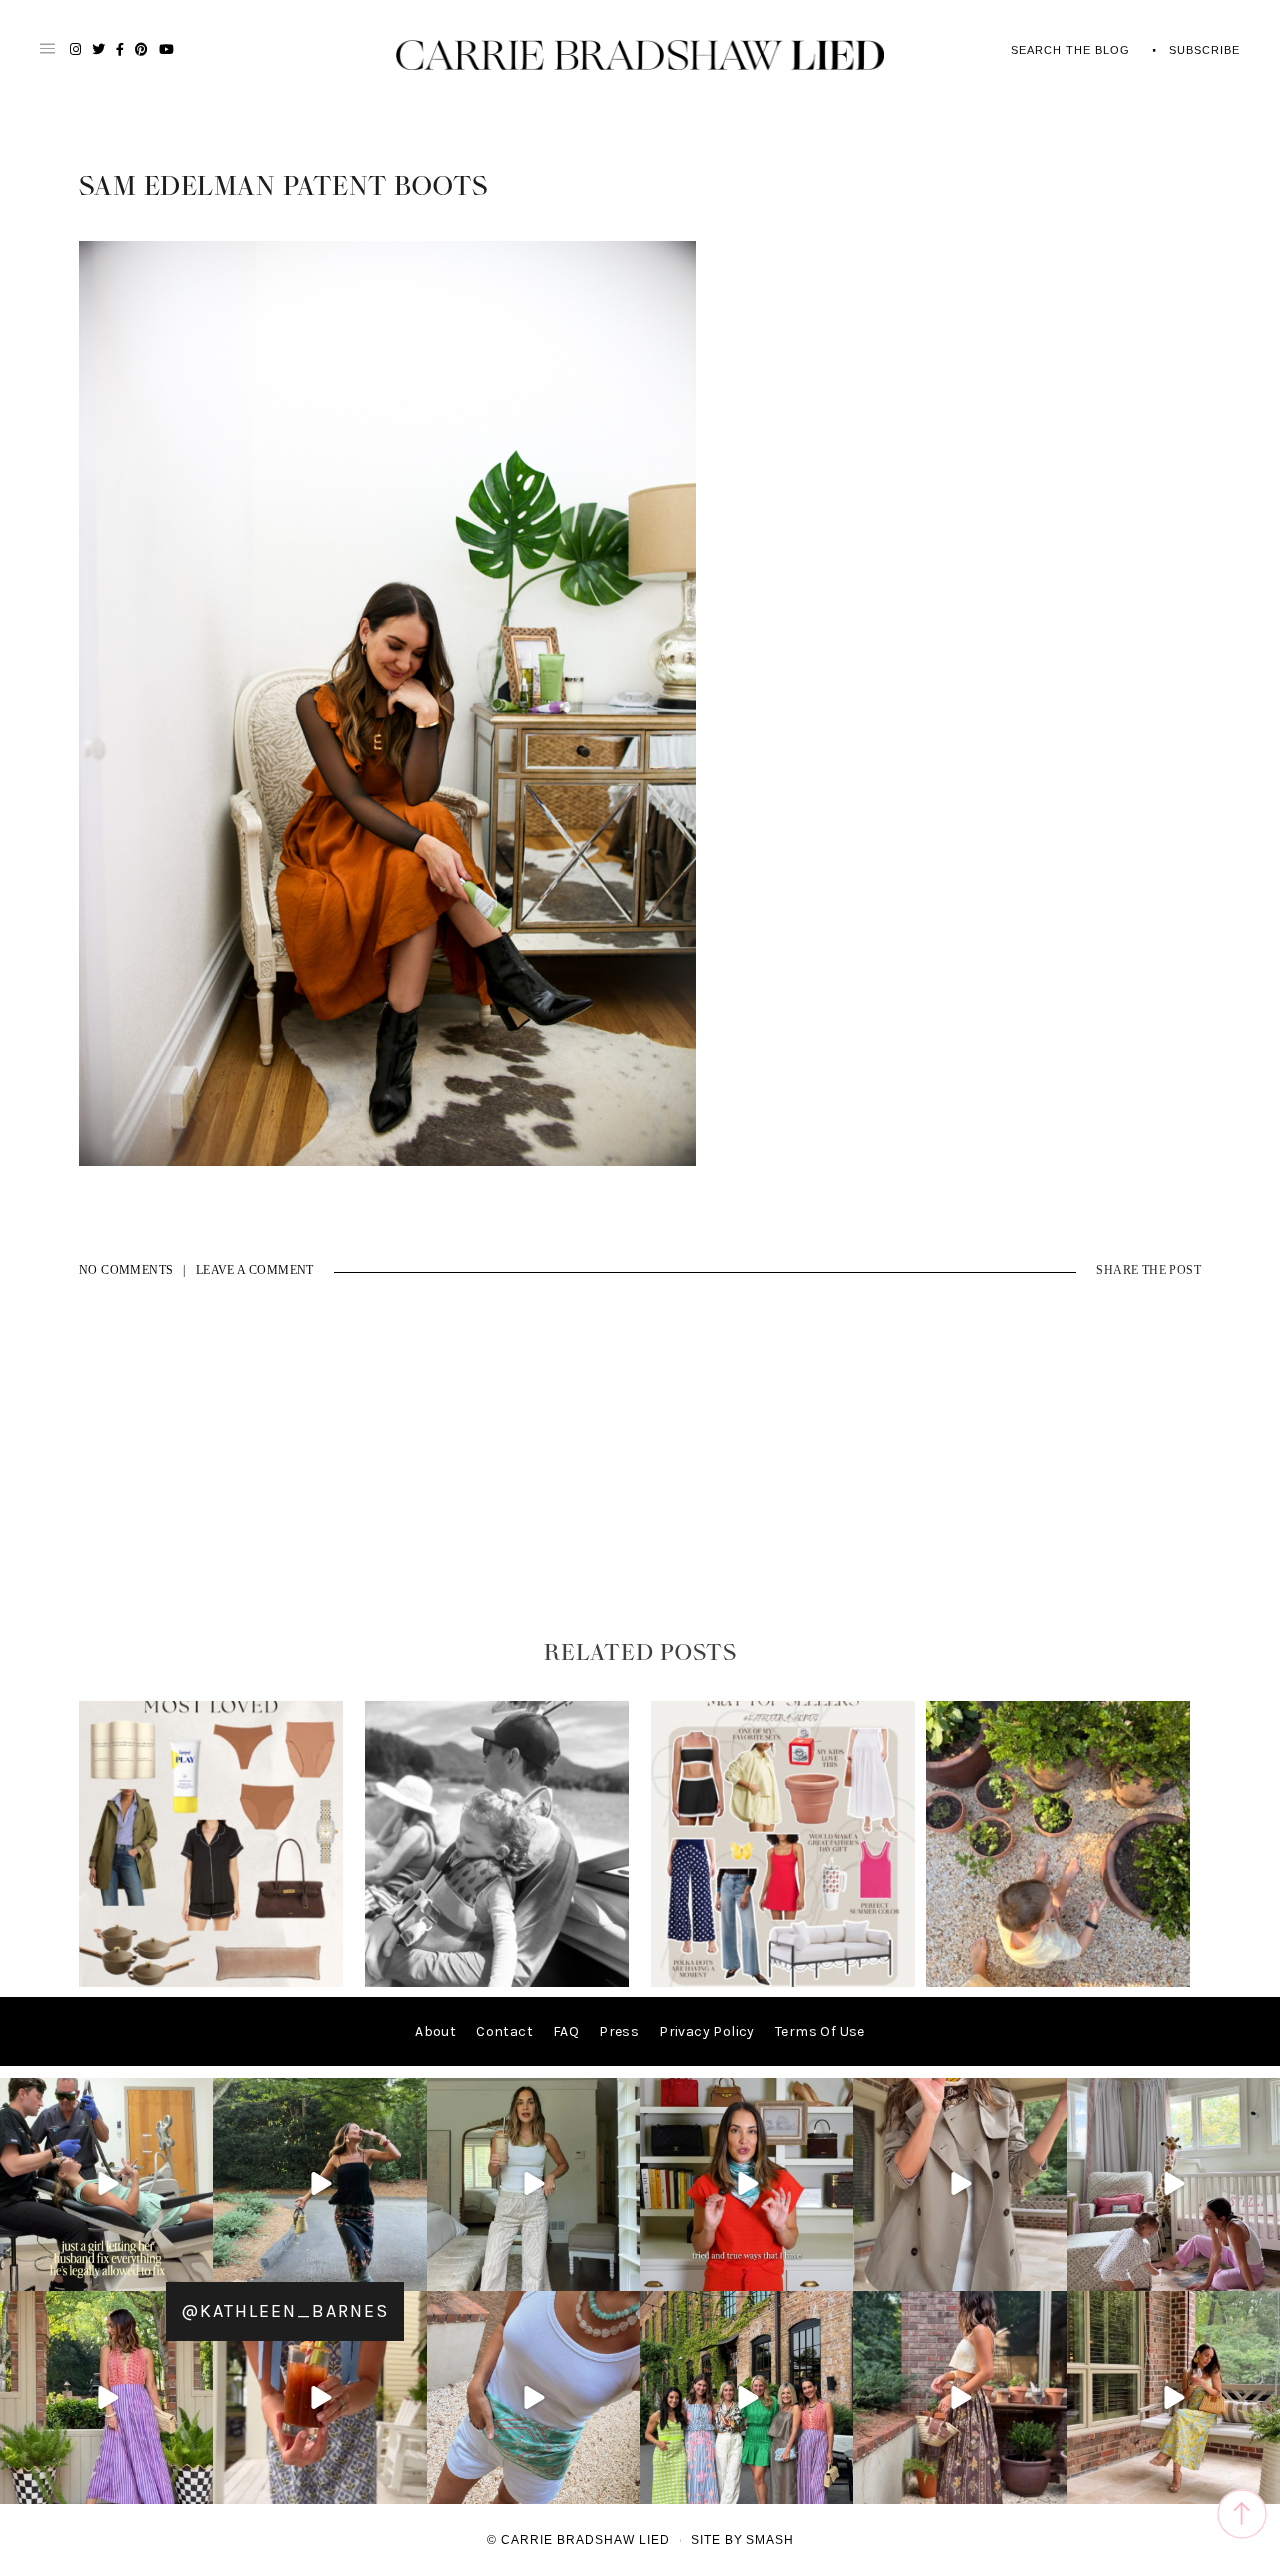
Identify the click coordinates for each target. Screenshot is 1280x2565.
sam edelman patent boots (283, 187)
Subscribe (1204, 50)
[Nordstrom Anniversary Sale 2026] (211, 1982)
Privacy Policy (707, 2031)
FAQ (566, 2031)
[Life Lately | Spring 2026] (1058, 1982)
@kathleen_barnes (285, 2311)
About (435, 2031)
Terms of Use (820, 2031)
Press (619, 2031)
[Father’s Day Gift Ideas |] (497, 1982)
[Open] (106, 2184)
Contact (504, 2031)
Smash (770, 2540)
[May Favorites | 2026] (783, 1982)
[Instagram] (195, 2272)
